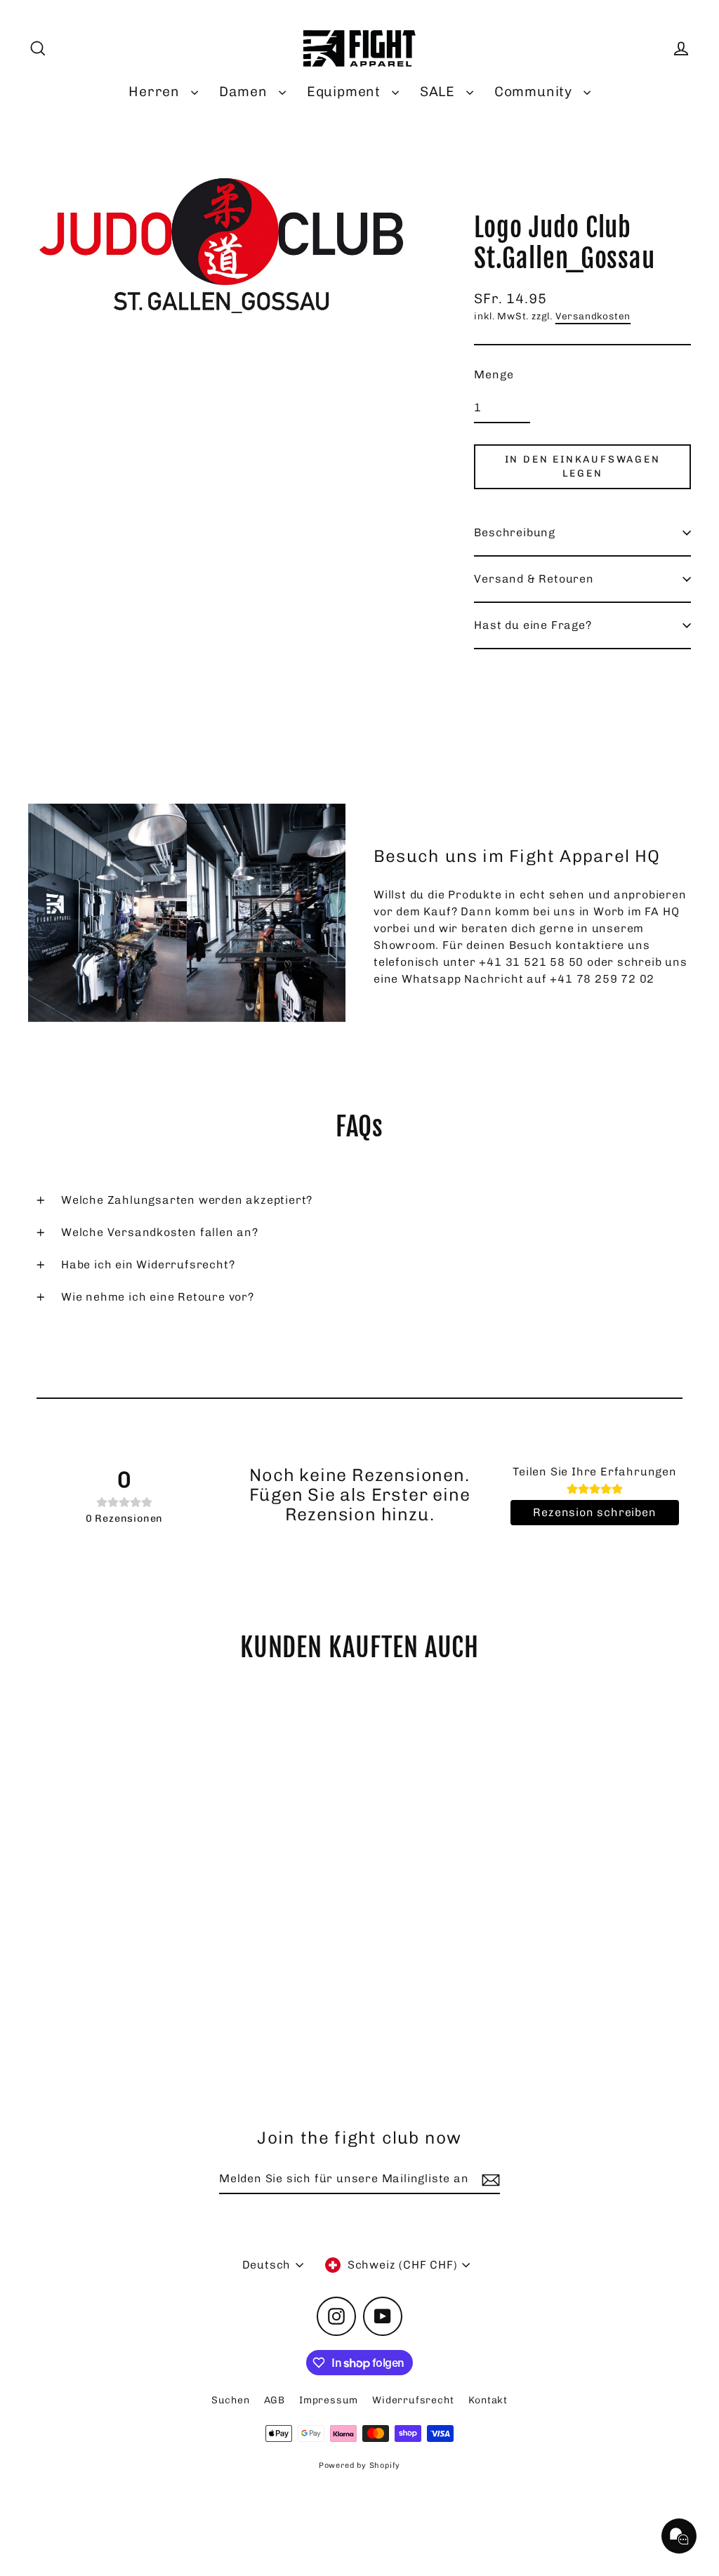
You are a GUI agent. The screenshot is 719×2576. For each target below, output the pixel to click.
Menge (494, 374)
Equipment (346, 92)
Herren (156, 92)
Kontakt (488, 2400)
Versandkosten (593, 316)
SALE (440, 92)
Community (535, 92)
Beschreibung (515, 532)
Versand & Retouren (534, 579)
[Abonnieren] (489, 2179)
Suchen (231, 2400)
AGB (275, 2400)
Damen (245, 92)
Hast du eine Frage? (533, 625)
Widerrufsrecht (413, 2400)
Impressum (329, 2400)
